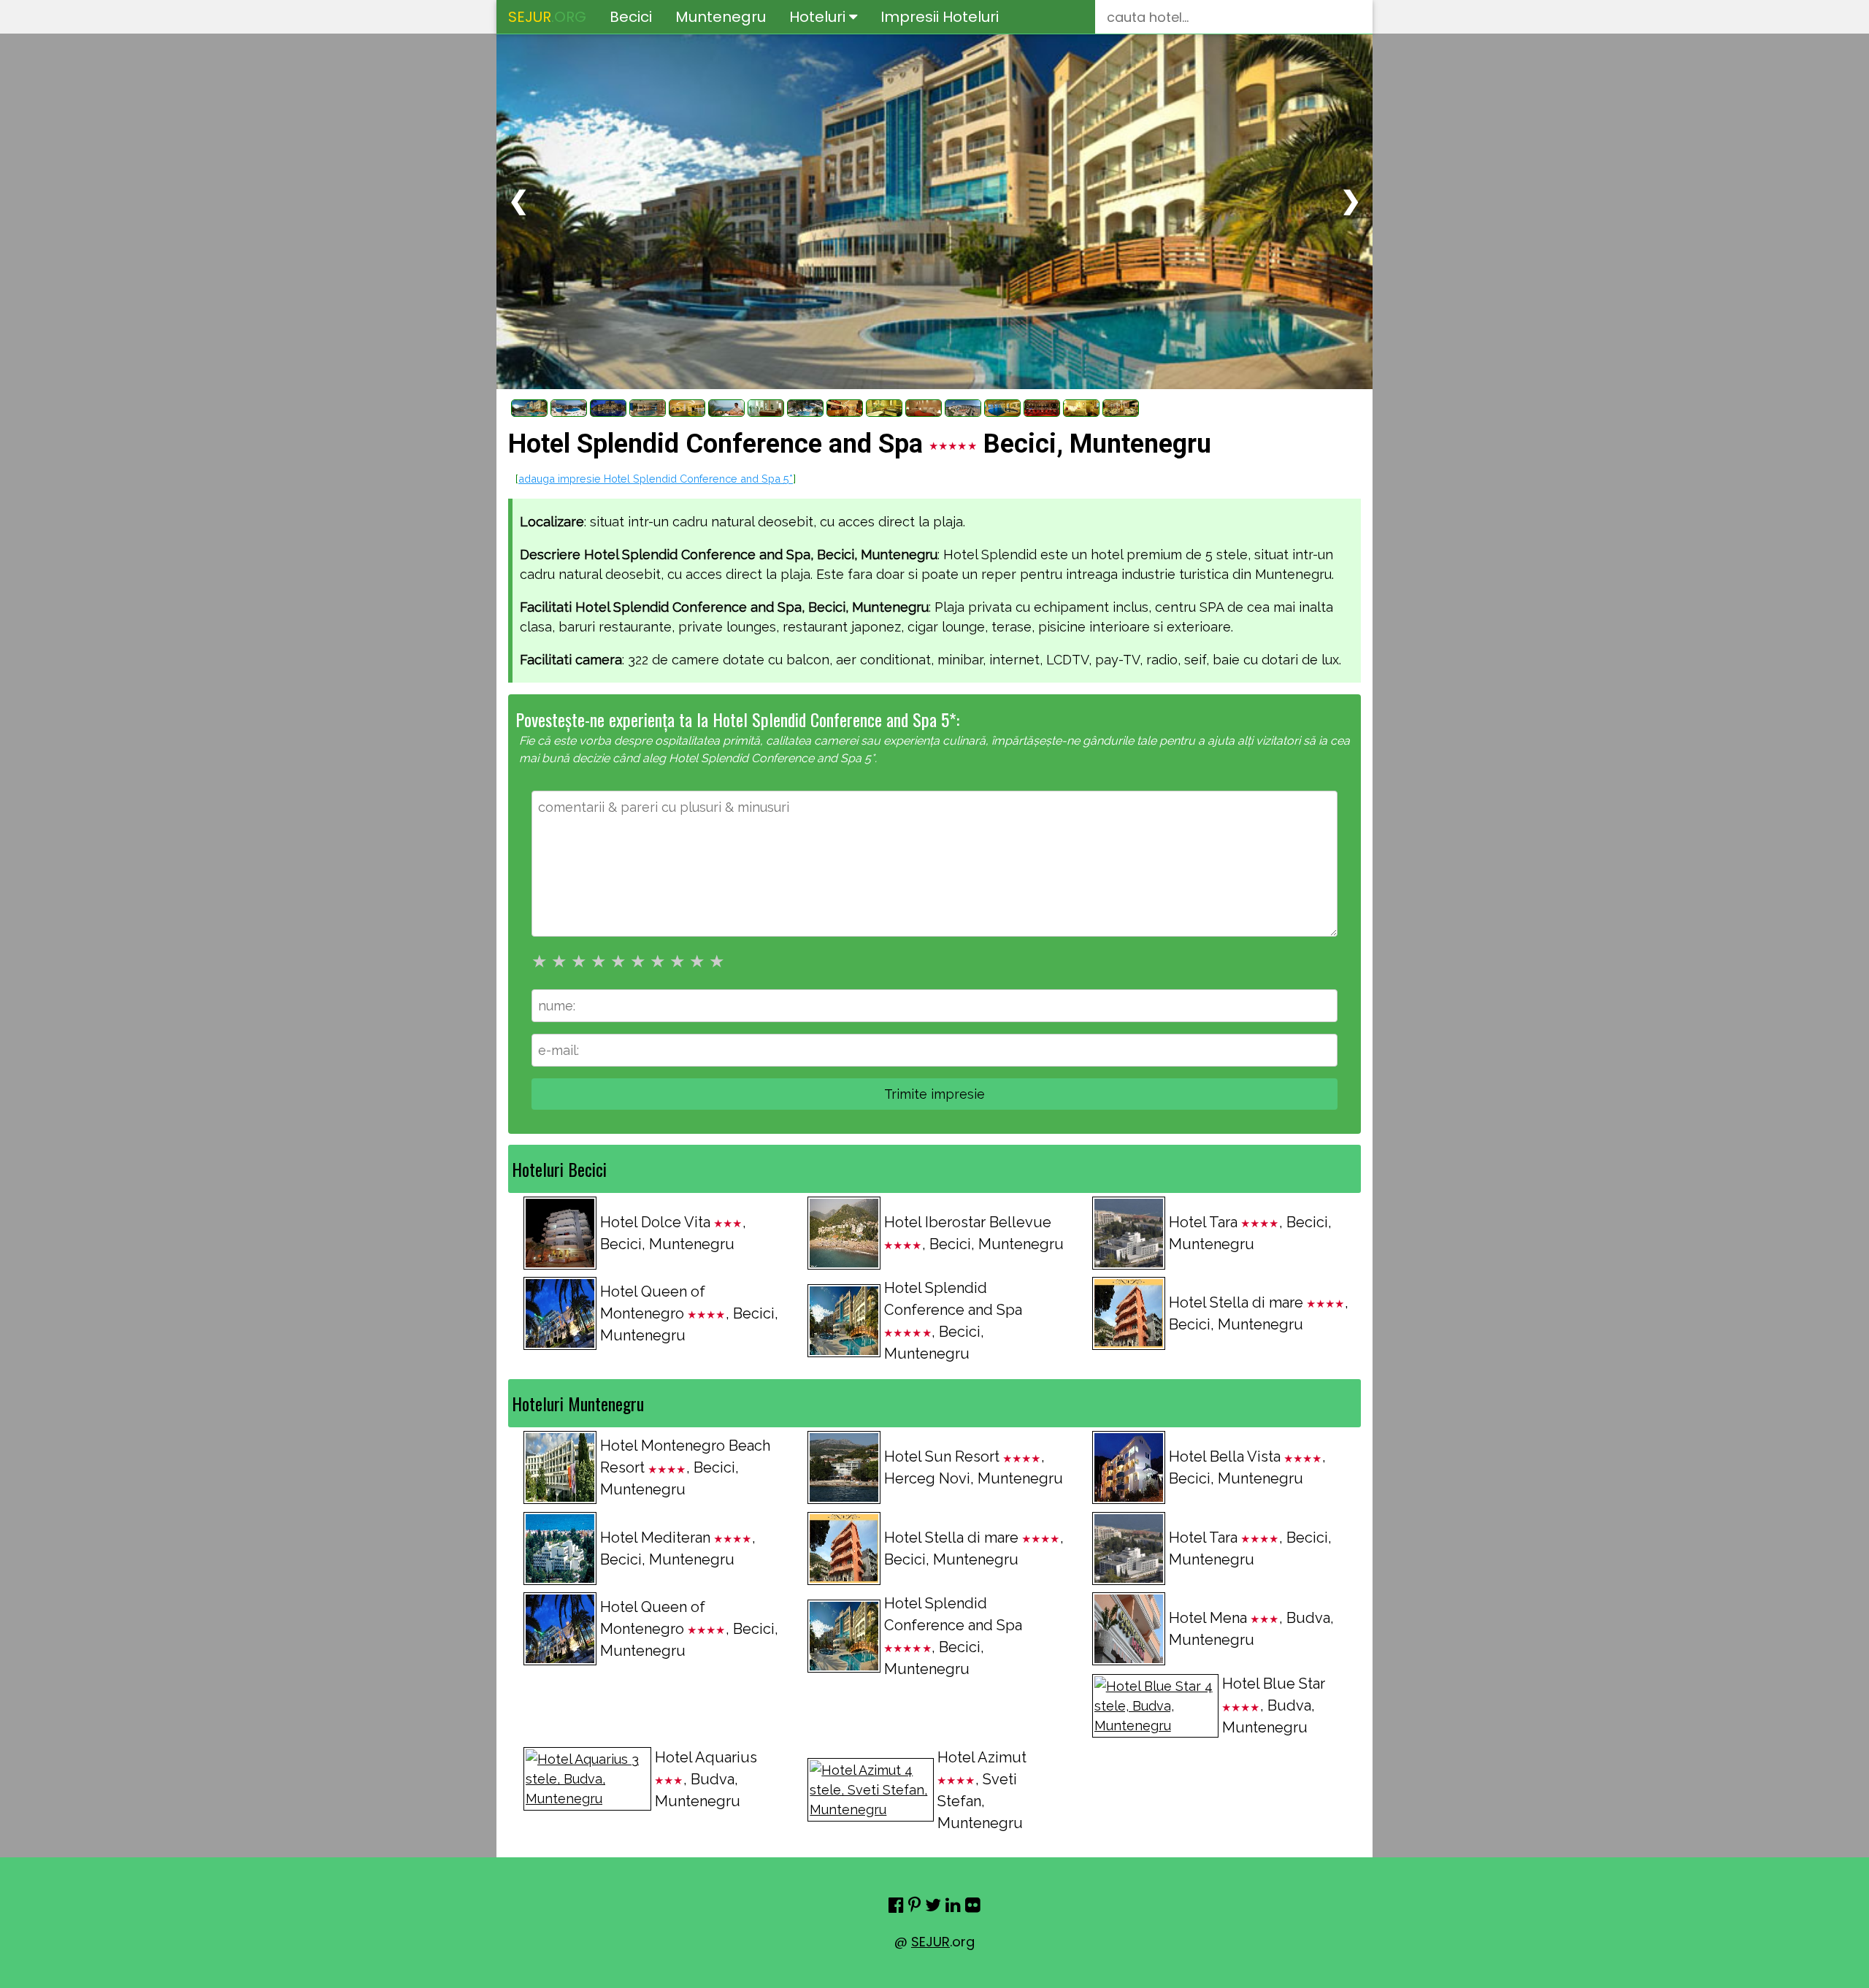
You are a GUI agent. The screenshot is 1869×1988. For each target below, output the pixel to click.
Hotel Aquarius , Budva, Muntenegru (706, 1779)
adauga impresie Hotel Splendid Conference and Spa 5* (656, 479)
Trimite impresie (934, 1094)
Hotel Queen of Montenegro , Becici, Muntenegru (689, 1313)
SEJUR (930, 1942)
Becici (631, 17)
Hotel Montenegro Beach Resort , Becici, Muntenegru (685, 1467)
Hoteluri (819, 17)
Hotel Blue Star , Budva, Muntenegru (1274, 1705)
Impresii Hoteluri (940, 17)
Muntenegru (721, 17)
